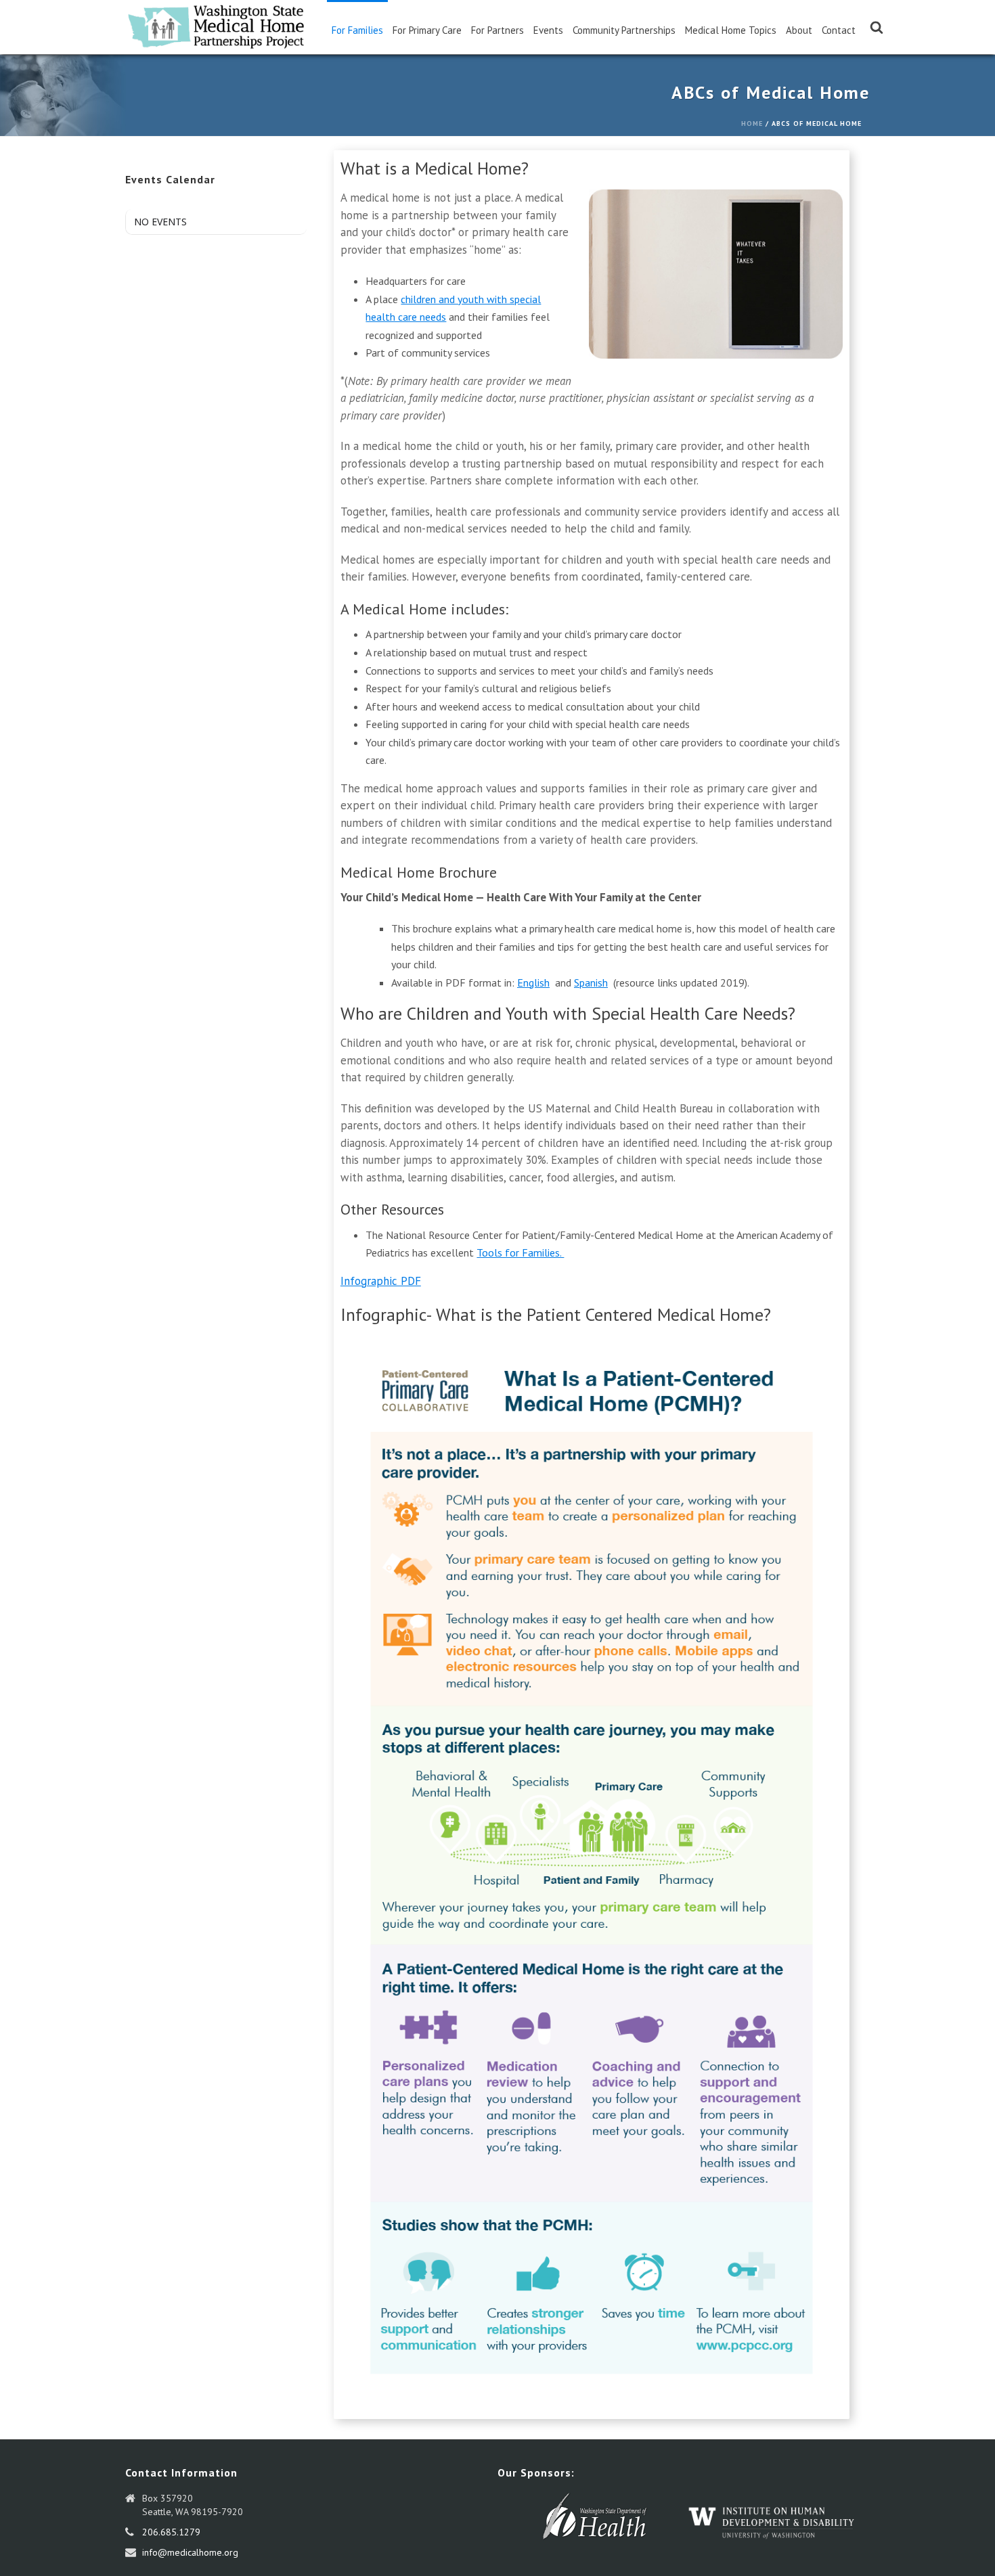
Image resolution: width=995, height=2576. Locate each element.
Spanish (591, 982)
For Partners (497, 30)
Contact (839, 30)
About (799, 30)
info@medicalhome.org (190, 2552)
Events (548, 30)
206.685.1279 (171, 2532)
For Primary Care (427, 30)
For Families (357, 30)
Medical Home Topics (731, 30)
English (533, 982)
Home (752, 123)
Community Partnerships (624, 30)
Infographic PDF (381, 1281)
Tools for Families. (520, 1252)
